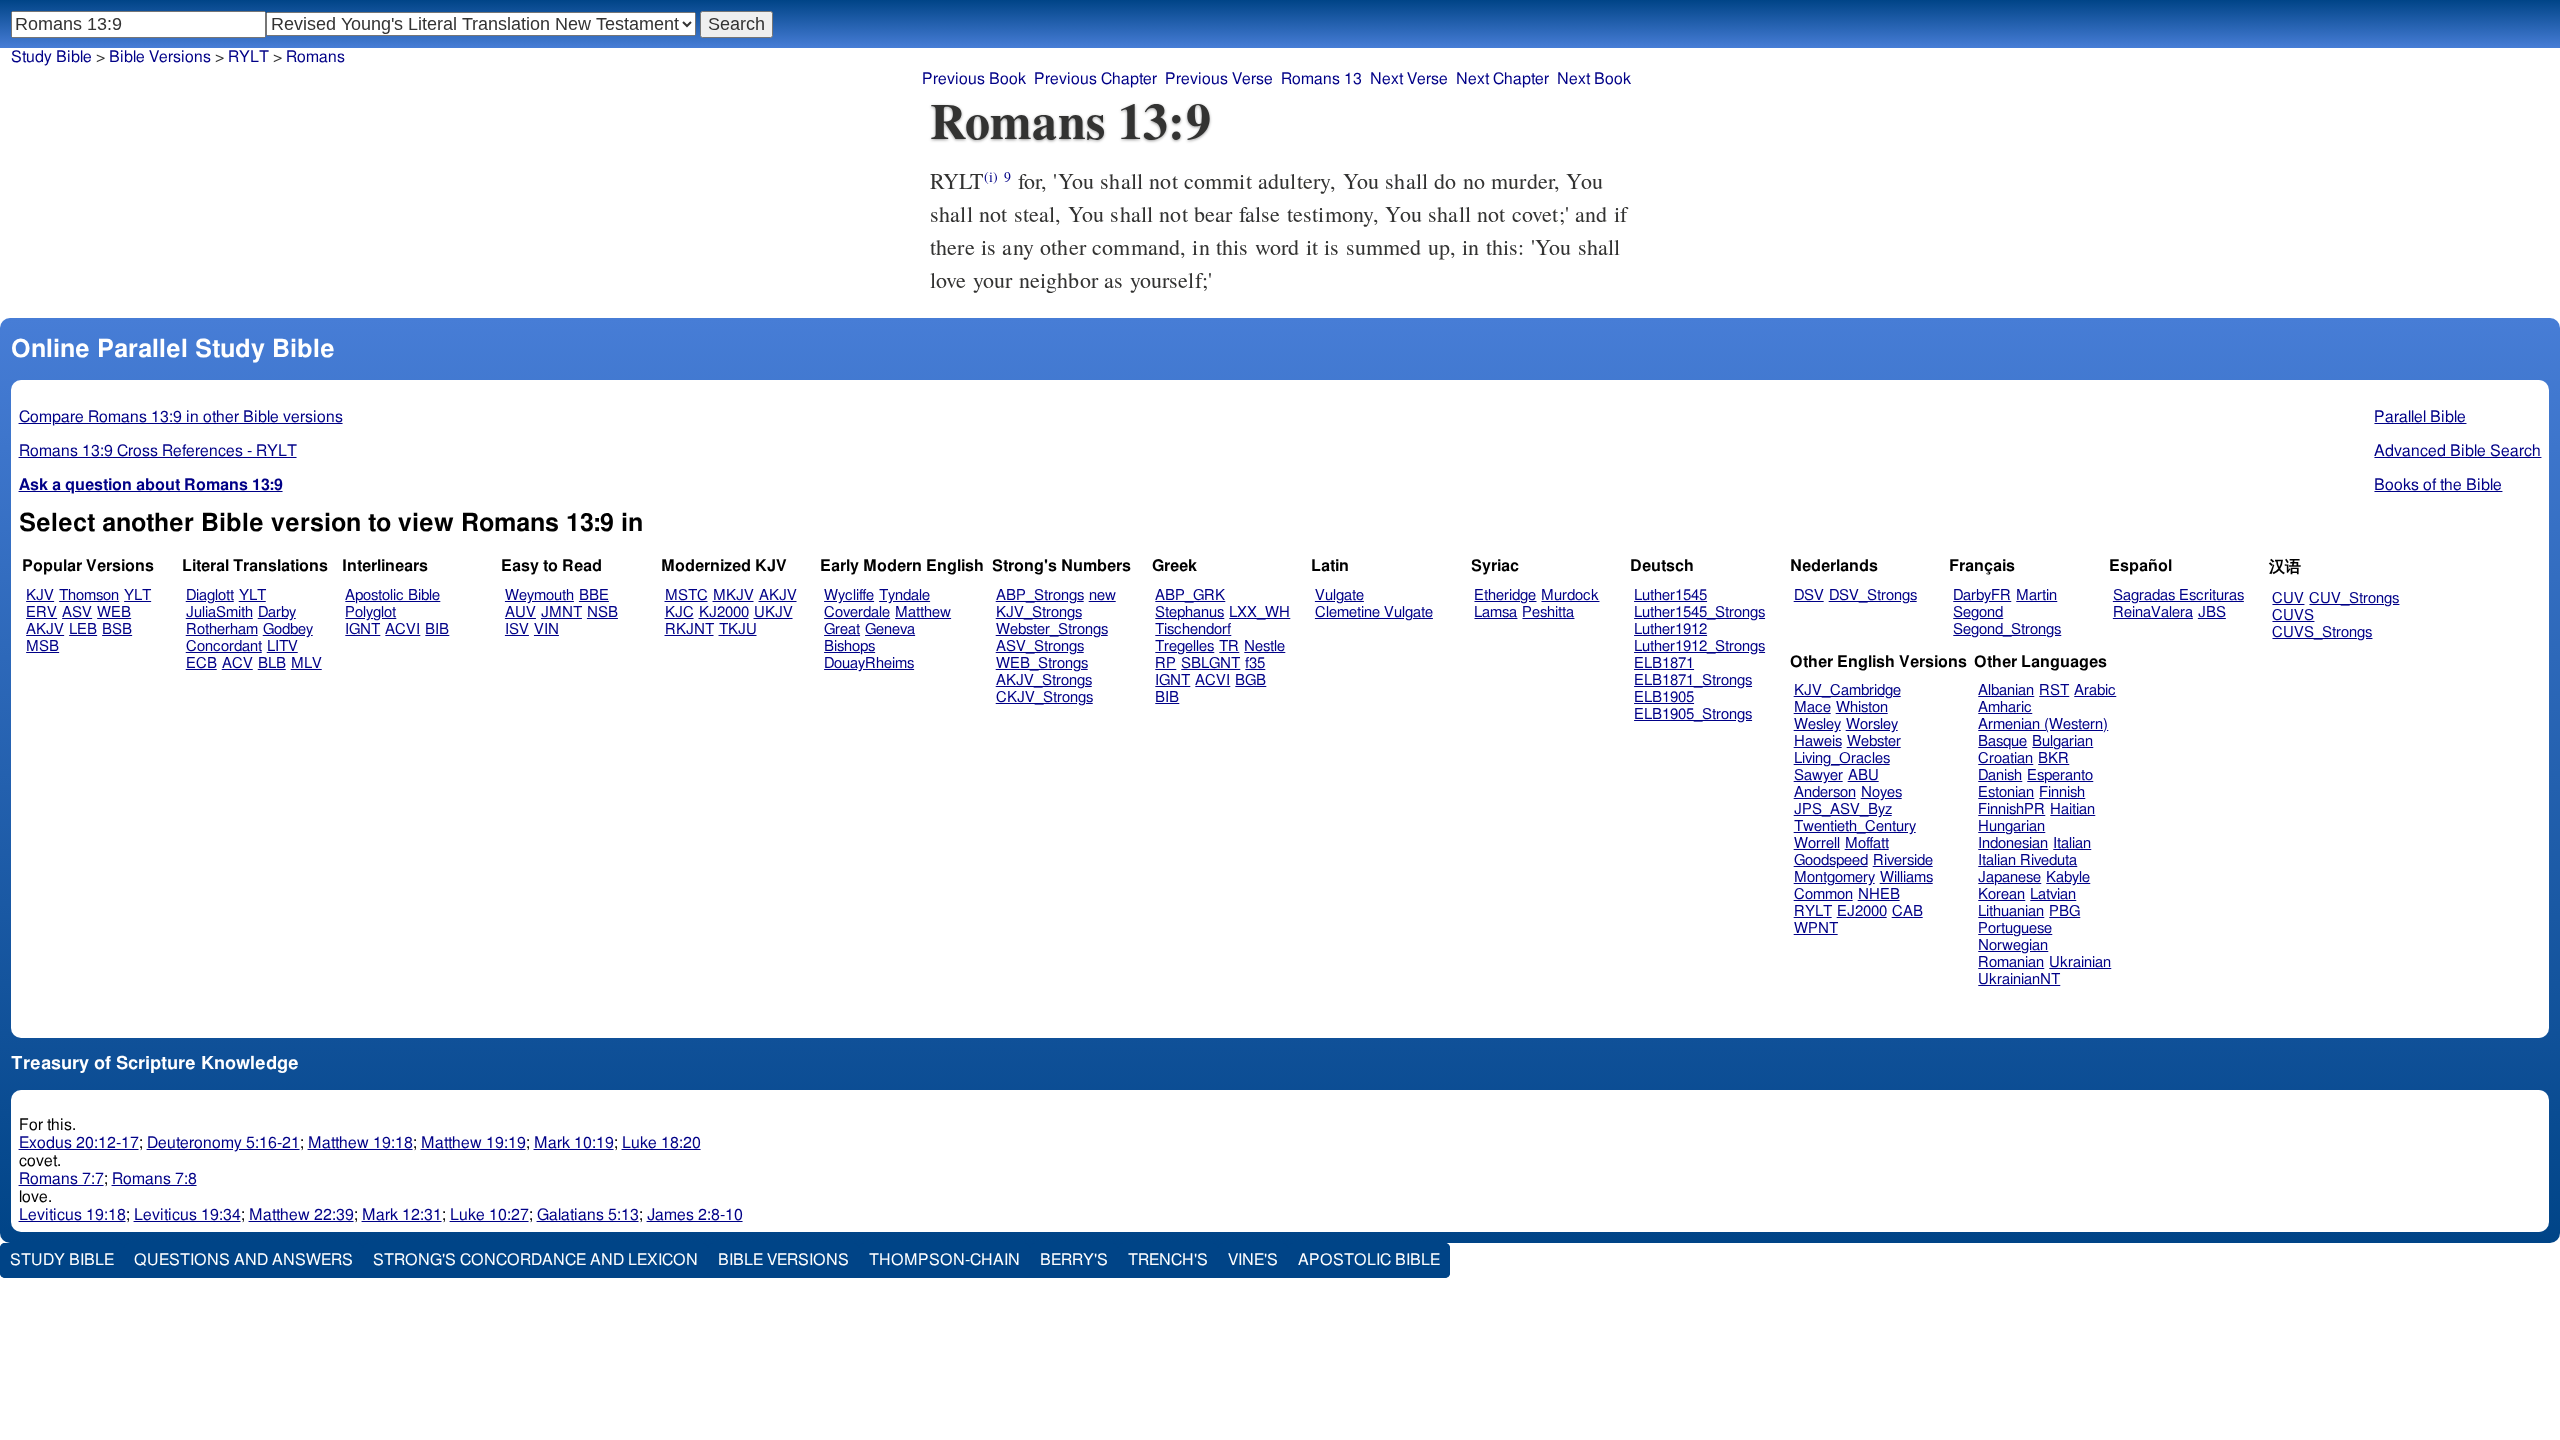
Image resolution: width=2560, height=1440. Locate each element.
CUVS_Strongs (2322, 632)
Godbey (288, 629)
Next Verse (1409, 79)
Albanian (2006, 690)
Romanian (2011, 962)
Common (1823, 894)
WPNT (1816, 928)
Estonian (2006, 792)
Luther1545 (1670, 595)
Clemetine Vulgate (1374, 612)
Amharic (2005, 707)
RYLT (1813, 911)
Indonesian (2013, 843)
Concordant (224, 646)
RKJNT (689, 629)
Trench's (1168, 1260)
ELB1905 (1664, 697)
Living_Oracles (1842, 758)
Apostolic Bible (1369, 1260)
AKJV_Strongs (1044, 680)
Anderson (1825, 792)
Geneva (890, 629)
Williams (1906, 877)
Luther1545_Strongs (1699, 612)
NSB (602, 612)
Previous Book (974, 79)
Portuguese (2015, 928)
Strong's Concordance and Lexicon (535, 1260)
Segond (1978, 612)
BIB (437, 629)
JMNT (561, 612)
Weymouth (539, 595)
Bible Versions (160, 57)
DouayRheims (869, 663)
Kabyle (2068, 877)
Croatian (2005, 758)
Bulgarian (2062, 741)
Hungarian (2011, 826)
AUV (520, 612)
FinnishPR (2011, 809)
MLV (306, 663)
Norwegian (2013, 945)
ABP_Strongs (1040, 595)
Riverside (1903, 860)
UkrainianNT (2019, 979)
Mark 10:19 (574, 1143)
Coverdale (857, 612)
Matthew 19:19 (473, 1143)
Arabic (2095, 690)
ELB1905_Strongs (1693, 714)
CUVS (2293, 615)
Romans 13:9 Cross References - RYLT (158, 451)
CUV (2288, 598)
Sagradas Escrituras (2178, 595)
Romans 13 (1321, 79)
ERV (41, 612)
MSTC (686, 595)
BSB (117, 629)
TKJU (738, 629)
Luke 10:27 (489, 1215)
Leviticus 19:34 (187, 1215)
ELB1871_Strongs (1693, 680)
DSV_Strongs (1873, 595)
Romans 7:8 (154, 1179)
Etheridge (1505, 595)
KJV (40, 595)
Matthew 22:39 (301, 1215)
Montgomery (1834, 877)
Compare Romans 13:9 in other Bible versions (181, 417)
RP (1165, 663)
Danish (2000, 775)
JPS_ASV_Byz (1843, 809)
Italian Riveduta (2027, 860)
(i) (991, 176)
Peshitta (1548, 612)
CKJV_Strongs (1044, 697)
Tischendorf (1193, 629)
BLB (272, 663)
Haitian (2072, 809)
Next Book (1594, 79)
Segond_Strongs (2007, 629)
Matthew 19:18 (360, 1143)
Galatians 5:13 (588, 1215)
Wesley (1817, 724)
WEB (114, 612)
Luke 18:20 (661, 1143)
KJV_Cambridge (1847, 690)
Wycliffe (849, 595)
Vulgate (1339, 595)
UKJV (773, 612)
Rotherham (222, 629)
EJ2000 (1862, 911)
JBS (2212, 612)
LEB (83, 629)
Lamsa (1495, 612)
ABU (1863, 775)
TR (1229, 646)
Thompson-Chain (944, 1260)
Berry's (1074, 1260)
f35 (1255, 663)
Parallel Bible (2420, 417)
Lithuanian (2011, 911)
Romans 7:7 (61, 1179)
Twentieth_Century (1855, 826)
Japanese (2009, 877)
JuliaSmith (219, 612)
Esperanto (2060, 775)
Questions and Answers (243, 1260)
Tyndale (904, 595)
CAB (1907, 911)
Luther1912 (1670, 629)
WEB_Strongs (1042, 663)
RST (2054, 690)
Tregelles (1184, 646)
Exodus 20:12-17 (79, 1143)
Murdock (1570, 595)
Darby (277, 612)
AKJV (45, 629)
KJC (679, 612)
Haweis (1818, 741)
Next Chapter (1502, 79)
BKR (2053, 758)
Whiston (1862, 707)
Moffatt (1867, 843)
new (1102, 595)
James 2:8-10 (695, 1215)
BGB (1250, 680)
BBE (594, 595)
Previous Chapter (1095, 79)
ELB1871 (1664, 663)
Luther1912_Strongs (1699, 646)
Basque (2002, 741)
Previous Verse (1219, 79)
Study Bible (51, 57)
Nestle (1264, 646)
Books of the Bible (2438, 485)
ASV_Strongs (1040, 646)
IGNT (362, 629)
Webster (1874, 741)
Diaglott (210, 595)
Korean (2001, 894)
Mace (1812, 707)
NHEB (1879, 894)
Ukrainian (2080, 962)
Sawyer (1818, 775)
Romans (315, 57)
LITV (282, 646)
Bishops (849, 646)
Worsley (1872, 724)
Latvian (2053, 894)
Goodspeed (1831, 860)
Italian (2072, 843)
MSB (42, 646)
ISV (517, 629)
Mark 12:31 (402, 1215)
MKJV (733, 595)
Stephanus (1189, 612)
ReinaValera (2153, 612)
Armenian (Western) (2043, 724)
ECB (201, 663)
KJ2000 (724, 612)
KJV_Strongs (1039, 612)
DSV (1809, 595)
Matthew (923, 612)
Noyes (1881, 792)
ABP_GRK (1190, 595)
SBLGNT (1210, 663)
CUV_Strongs (2354, 598)
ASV (77, 612)
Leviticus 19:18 (72, 1215)
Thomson (89, 595)
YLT (137, 595)
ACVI (402, 629)
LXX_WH (1259, 612)
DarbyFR (1982, 595)
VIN (546, 629)
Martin (2036, 595)
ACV (237, 663)
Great (842, 629)
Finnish (2062, 792)
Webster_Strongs (1052, 629)
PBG (2064, 911)
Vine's (1253, 1260)
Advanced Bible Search (2457, 451)
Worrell (1817, 843)
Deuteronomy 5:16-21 (223, 1143)
